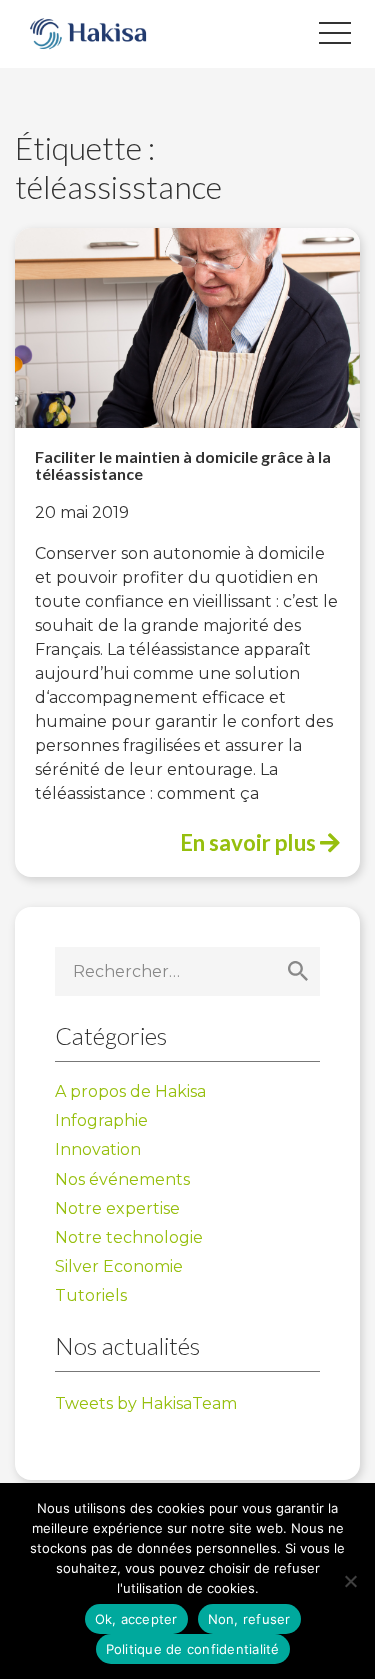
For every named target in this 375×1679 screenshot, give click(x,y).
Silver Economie (119, 1266)
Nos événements (122, 1179)
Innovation (98, 1149)
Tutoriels (91, 1295)
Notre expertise (117, 1208)
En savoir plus (250, 842)
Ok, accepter (136, 1619)
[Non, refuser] (350, 1581)
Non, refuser (249, 1619)
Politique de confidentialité (193, 1649)
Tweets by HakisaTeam (146, 1403)
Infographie (101, 1120)
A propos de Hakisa (130, 1091)
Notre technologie (129, 1237)
